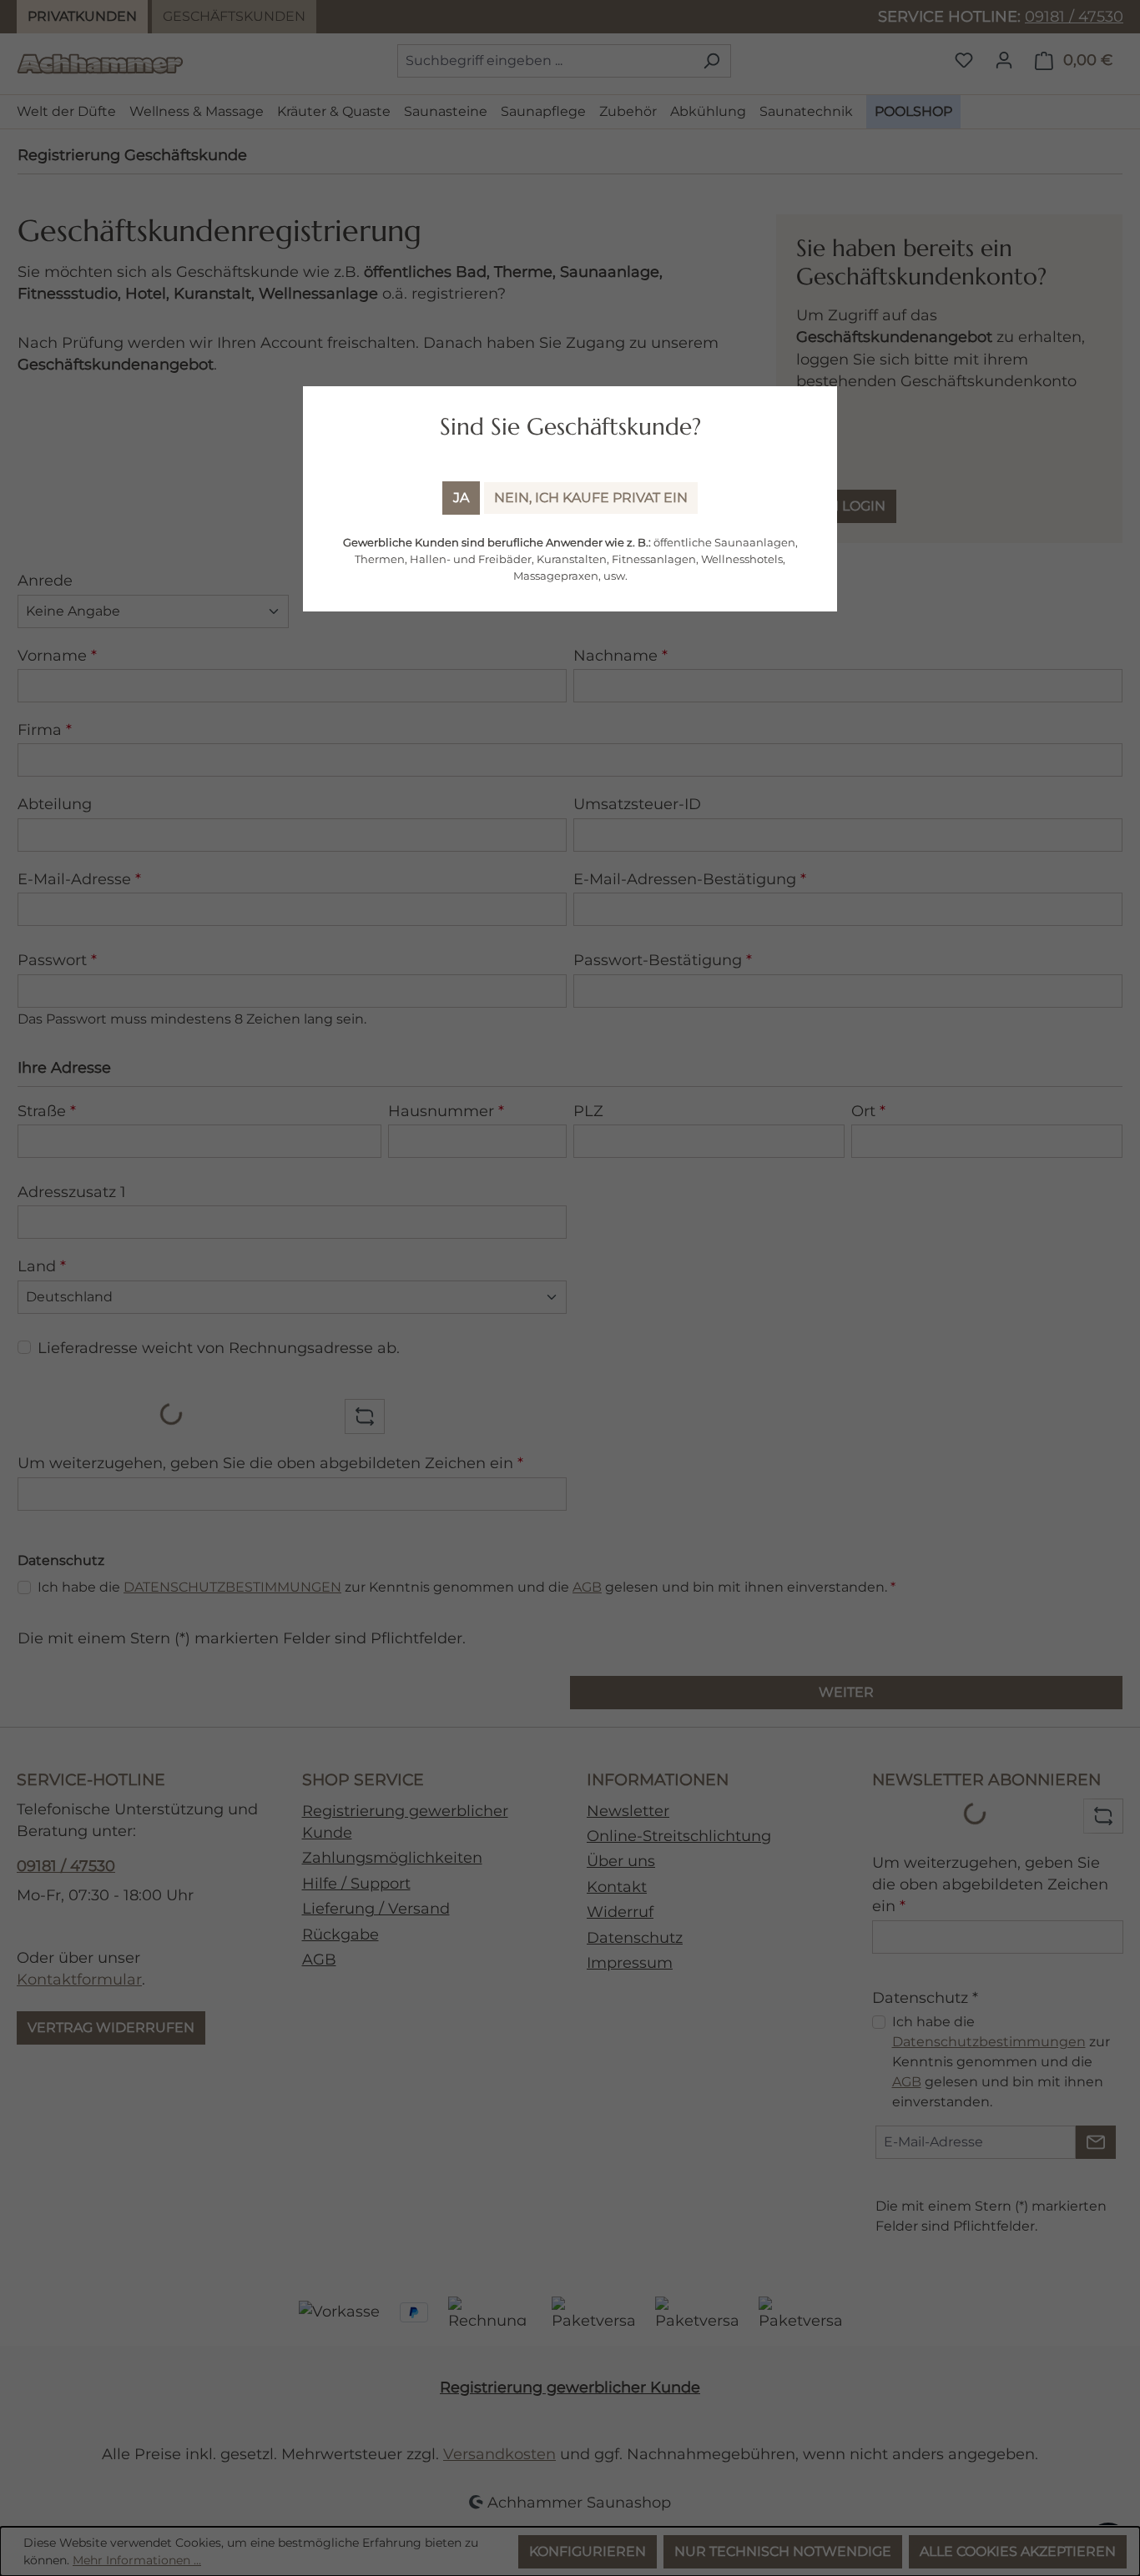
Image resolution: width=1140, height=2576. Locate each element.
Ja (461, 498)
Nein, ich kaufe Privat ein (591, 498)
